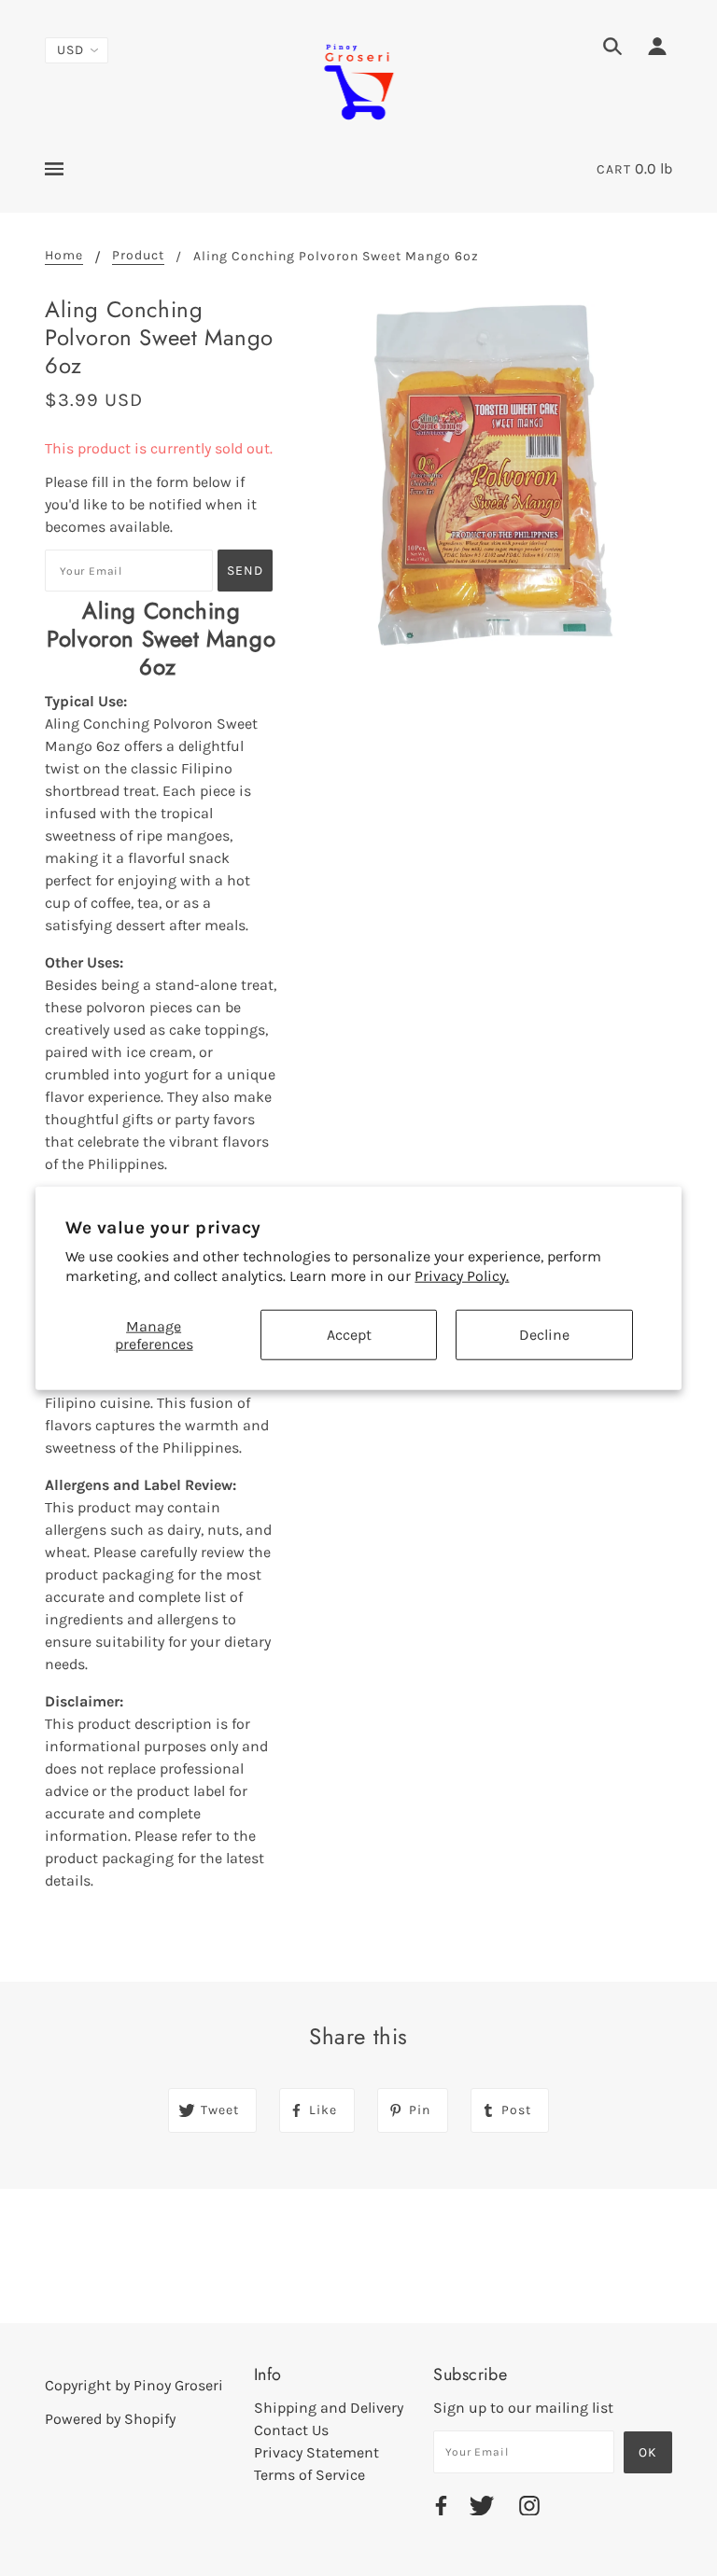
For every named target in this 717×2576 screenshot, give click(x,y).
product (138, 256)
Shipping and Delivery (329, 2408)
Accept (349, 1335)
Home (64, 256)
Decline (544, 1335)
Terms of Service (309, 2475)
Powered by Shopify (110, 2419)
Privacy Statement (316, 2452)
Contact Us (291, 2430)
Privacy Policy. (462, 1276)
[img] (612, 49)
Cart (614, 169)
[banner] (358, 80)
